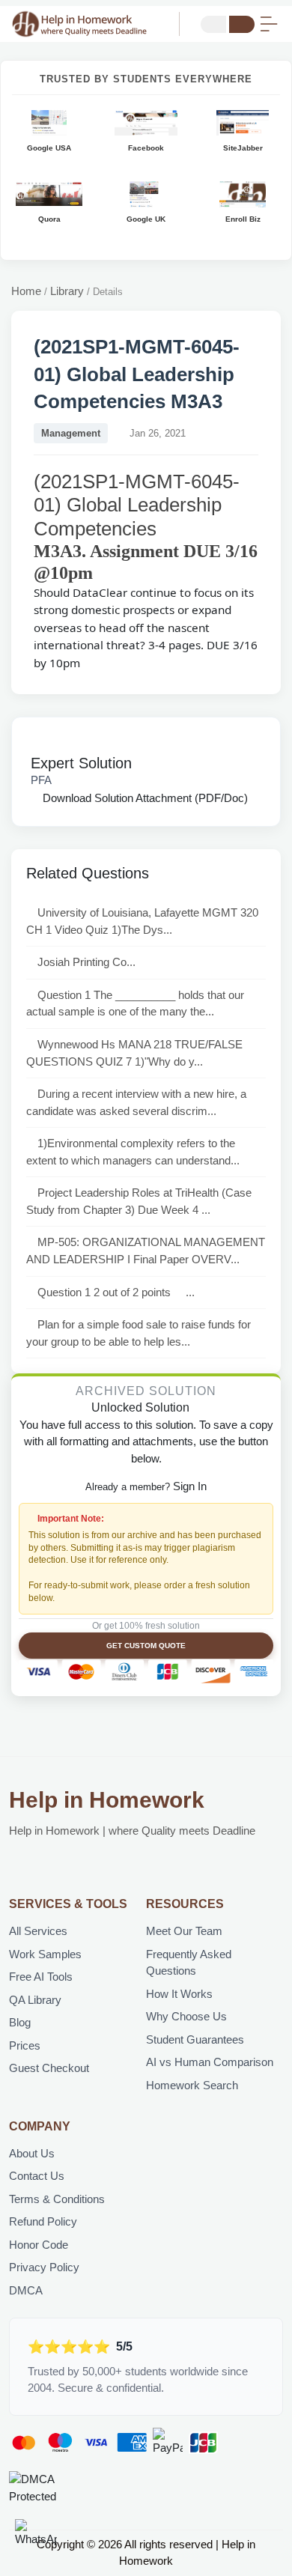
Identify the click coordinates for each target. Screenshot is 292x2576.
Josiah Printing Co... (86, 962)
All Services (38, 1931)
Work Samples (45, 1954)
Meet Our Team (184, 1931)
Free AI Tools (41, 1977)
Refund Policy (43, 2221)
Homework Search (192, 2085)
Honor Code (39, 2245)
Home (26, 291)
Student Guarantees (195, 2039)
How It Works (179, 1994)
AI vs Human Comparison (210, 2062)
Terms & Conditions (57, 2199)
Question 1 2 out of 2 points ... (116, 1292)
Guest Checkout (49, 2068)
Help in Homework (107, 1800)
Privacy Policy (44, 2267)
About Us (32, 2153)
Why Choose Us (186, 2016)
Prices (25, 2045)
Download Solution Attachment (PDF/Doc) (144, 798)
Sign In (190, 1486)
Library (67, 291)
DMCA (26, 2290)
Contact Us (37, 2176)
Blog (20, 2022)
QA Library (35, 2000)
